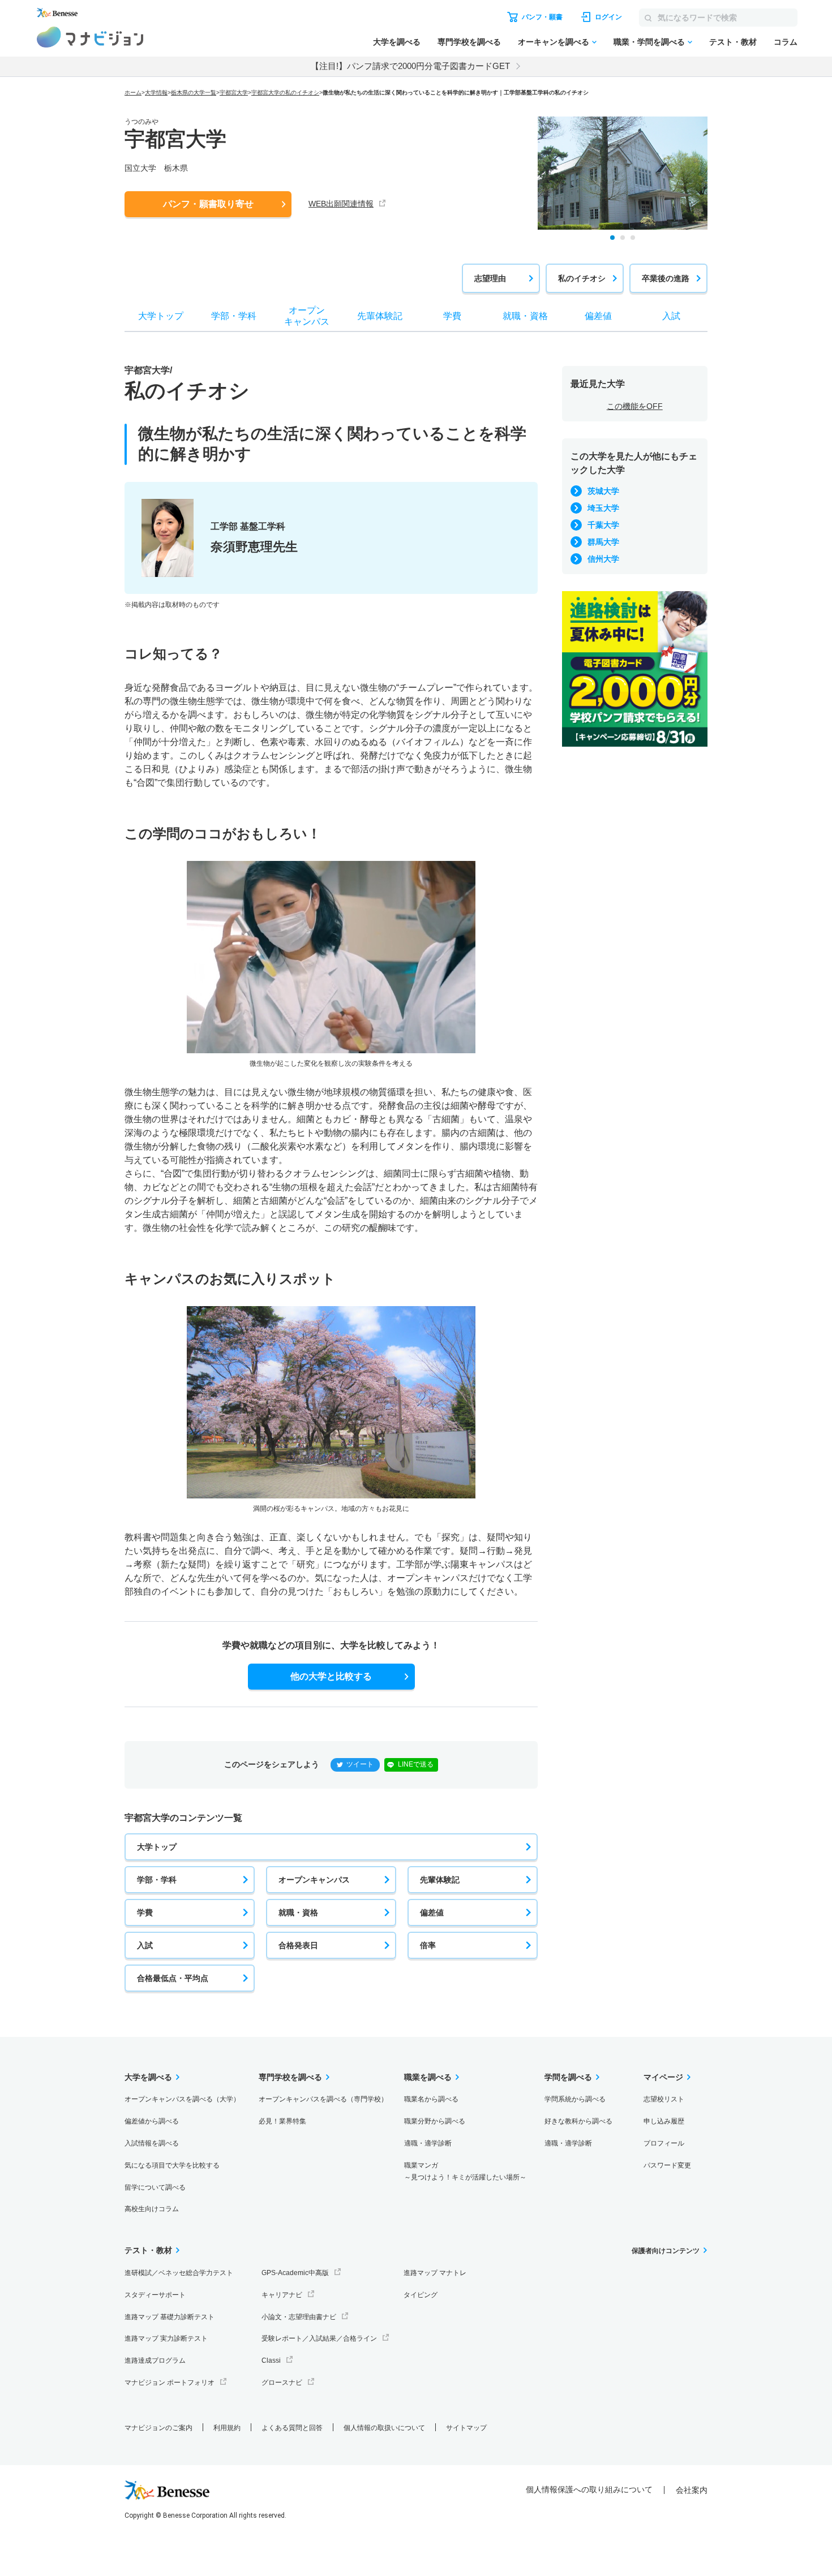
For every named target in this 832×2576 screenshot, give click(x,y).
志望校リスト (664, 2099)
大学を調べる (397, 42)
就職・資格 (298, 1912)
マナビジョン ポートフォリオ (170, 2383)
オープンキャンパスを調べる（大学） (182, 2099)
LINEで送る (416, 1764)
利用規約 (227, 2428)
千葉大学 (603, 525)
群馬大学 (603, 542)
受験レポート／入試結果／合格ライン (319, 2338)
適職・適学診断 (428, 2143)
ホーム (133, 92)
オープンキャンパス (314, 1880)
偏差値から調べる (152, 2121)
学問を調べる (568, 2077)
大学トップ (157, 1847)
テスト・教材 (733, 42)
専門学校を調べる (469, 42)
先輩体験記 (440, 1880)
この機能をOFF (635, 406)
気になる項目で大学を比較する (172, 2165)
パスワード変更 (667, 2165)
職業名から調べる (431, 2099)
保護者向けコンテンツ (666, 2251)
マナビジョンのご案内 (158, 2428)
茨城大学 (603, 491)
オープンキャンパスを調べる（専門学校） (323, 2099)
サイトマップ (466, 2428)
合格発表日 (298, 1945)
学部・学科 (157, 1880)
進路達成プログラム (155, 2360)
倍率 (428, 1945)
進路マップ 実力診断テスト (166, 2338)
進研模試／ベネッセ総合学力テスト (179, 2273)
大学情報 (156, 92)
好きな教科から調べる (578, 2121)
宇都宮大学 (234, 92)
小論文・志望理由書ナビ (299, 2317)
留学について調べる (155, 2187)
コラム (786, 42)
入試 (145, 1945)
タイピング (421, 2295)
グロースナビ (282, 2383)
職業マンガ (465, 2171)
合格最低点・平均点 (173, 1978)
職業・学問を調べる (649, 42)
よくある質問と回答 (292, 2428)
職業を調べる (428, 2077)
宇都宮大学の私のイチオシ (285, 92)
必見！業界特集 (282, 2121)
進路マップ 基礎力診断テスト (170, 2317)
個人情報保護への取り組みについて (589, 2489)
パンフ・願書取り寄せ (208, 204)
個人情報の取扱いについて (384, 2428)
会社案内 (692, 2490)
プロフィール (664, 2143)
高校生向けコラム (152, 2209)
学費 (145, 1912)
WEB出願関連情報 (341, 204)
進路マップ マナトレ (435, 2273)
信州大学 (603, 559)
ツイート (360, 1764)
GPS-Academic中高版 (295, 2273)
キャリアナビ (282, 2295)
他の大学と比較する (331, 1676)
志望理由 (490, 278)
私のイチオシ (582, 278)
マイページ (663, 2077)
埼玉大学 (603, 508)
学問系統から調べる (575, 2099)
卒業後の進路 (666, 278)
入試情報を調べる (152, 2143)
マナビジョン (90, 37)
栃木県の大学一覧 (194, 92)
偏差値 (432, 1912)
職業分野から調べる (435, 2121)
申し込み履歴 (664, 2121)
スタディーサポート (155, 2295)
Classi (271, 2360)
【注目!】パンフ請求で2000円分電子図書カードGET (410, 66)
